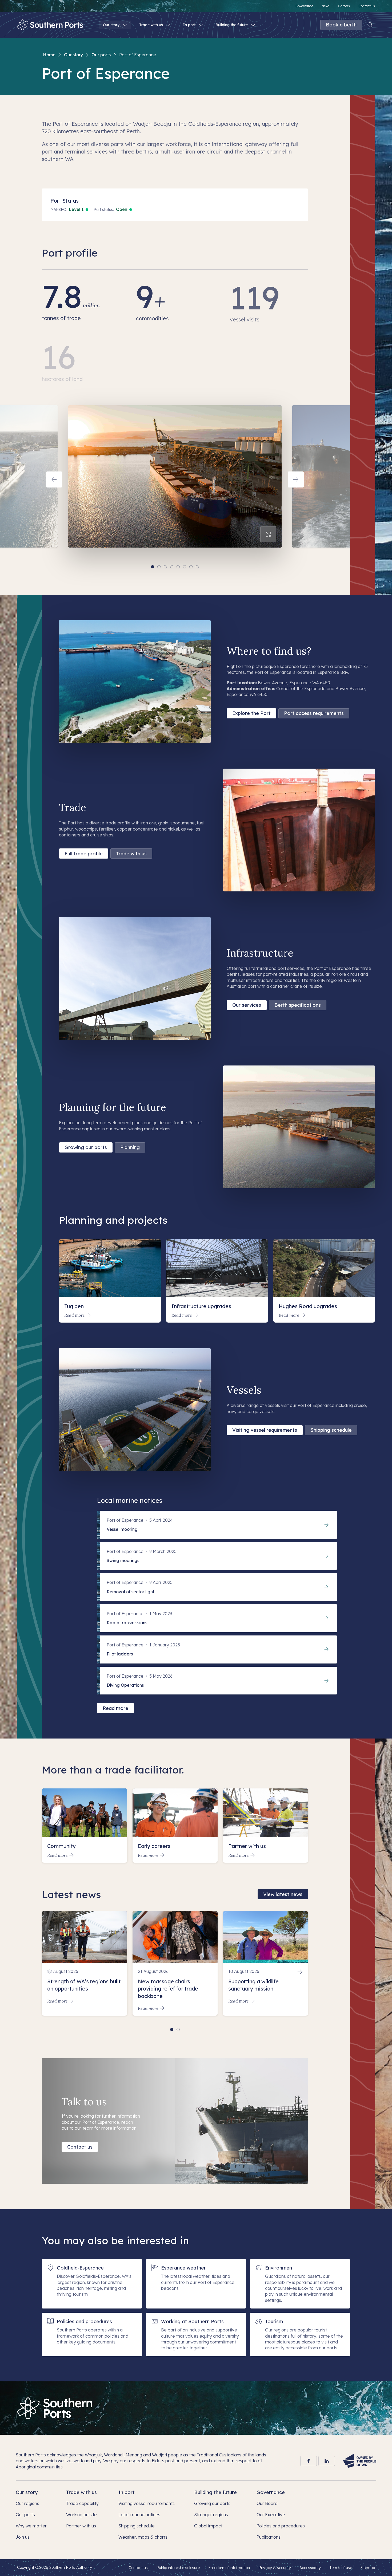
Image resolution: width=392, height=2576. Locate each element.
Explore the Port (251, 713)
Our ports (101, 55)
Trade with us (131, 854)
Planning (130, 1147)
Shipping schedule (331, 1430)
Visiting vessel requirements (265, 1430)
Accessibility (310, 2568)
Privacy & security (275, 2568)
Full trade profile (84, 854)
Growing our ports (86, 1147)
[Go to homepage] (55, 2408)
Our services (247, 1005)
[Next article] (300, 1972)
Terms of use (341, 2568)
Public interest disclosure (178, 2568)
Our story (73, 55)
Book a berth (341, 25)
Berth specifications (298, 1005)
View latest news (283, 1894)
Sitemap (368, 2568)
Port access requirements (314, 713)
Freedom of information (229, 2568)
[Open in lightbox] (268, 534)
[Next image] (296, 479)
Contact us (80, 2147)
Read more (115, 1708)
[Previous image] (54, 479)
